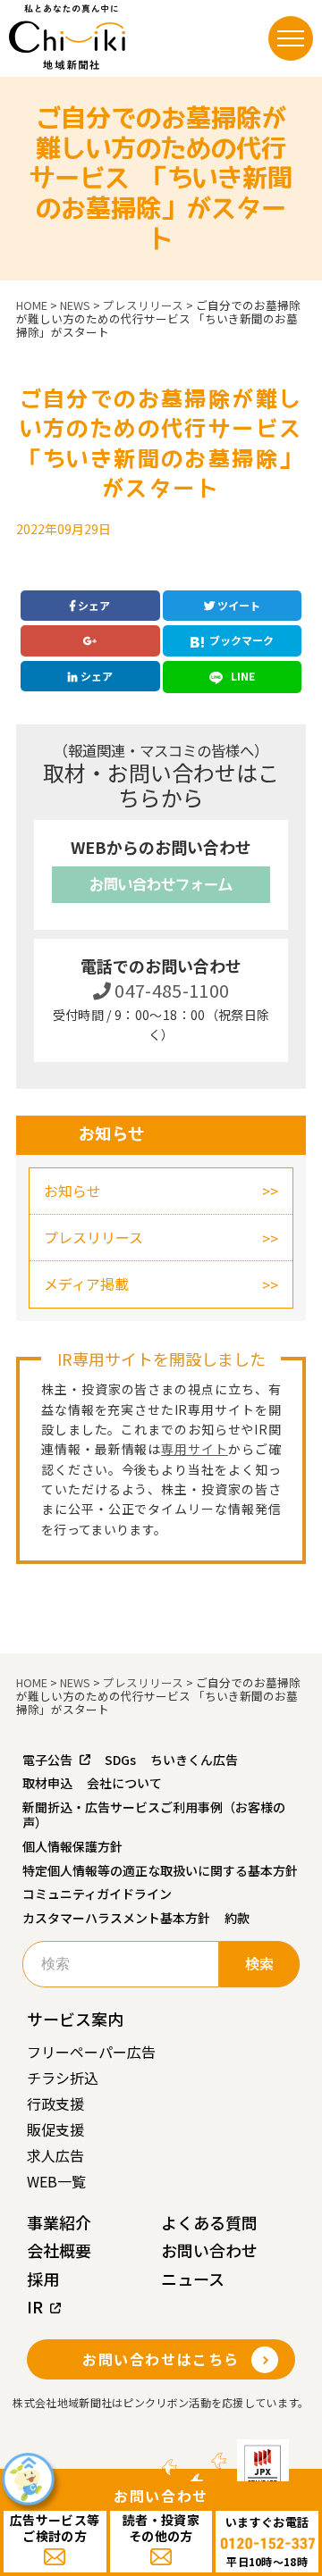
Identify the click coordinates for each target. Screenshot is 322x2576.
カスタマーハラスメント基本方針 (116, 1918)
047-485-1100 (170, 990)
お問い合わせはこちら (161, 2359)
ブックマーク (241, 640)
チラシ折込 (63, 2078)
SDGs (120, 1760)
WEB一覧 (56, 2181)
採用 (43, 2279)
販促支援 (55, 2129)
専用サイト (195, 1449)
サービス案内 (75, 2019)
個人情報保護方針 (72, 1846)
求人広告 (55, 2155)
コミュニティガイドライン (97, 1894)
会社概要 (59, 2250)
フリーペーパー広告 (91, 2052)
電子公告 (47, 1760)
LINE (241, 676)
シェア (93, 605)
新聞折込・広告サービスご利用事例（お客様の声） (154, 1815)
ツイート (237, 605)
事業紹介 (59, 2222)
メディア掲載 (86, 1284)
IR (35, 2306)
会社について (124, 1783)
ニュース (193, 2279)
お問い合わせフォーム (161, 884)
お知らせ (72, 1191)
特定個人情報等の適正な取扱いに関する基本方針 (160, 1870)
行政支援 (55, 2103)
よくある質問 (209, 2222)
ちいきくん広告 (194, 1760)
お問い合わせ (209, 2250)
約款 (237, 1918)
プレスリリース (93, 1237)
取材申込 (47, 1783)
